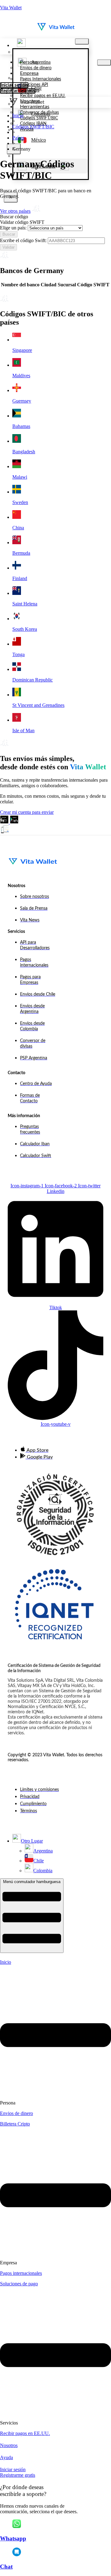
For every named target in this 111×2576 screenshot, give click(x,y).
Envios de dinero (16, 2113)
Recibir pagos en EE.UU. (25, 2433)
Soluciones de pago (19, 2284)
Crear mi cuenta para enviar (27, 812)
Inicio (18, 115)
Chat (6, 2567)
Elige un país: (13, 228)
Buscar (9, 234)
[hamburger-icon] (82, 41)
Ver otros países (15, 211)
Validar (8, 247)
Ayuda (6, 2457)
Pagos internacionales (21, 2273)
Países (18, 138)
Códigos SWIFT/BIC (33, 127)
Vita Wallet (11, 8)
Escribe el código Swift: (23, 240)
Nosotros (9, 2445)
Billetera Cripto (15, 2124)
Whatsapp (13, 2538)
